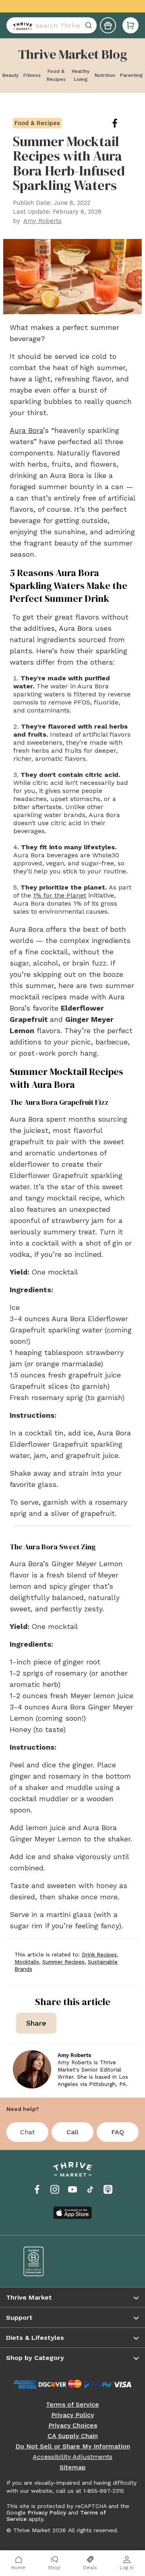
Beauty (10, 75)
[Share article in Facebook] (121, 123)
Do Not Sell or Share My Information (73, 2446)
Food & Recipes (56, 75)
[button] (130, 25)
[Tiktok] (90, 2189)
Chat (27, 2132)
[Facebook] (37, 2189)
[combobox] (52, 25)
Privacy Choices (73, 2426)
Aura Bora (26, 430)
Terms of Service (72, 2405)
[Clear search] (89, 25)
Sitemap (73, 2467)
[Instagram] (55, 2189)
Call (72, 2132)
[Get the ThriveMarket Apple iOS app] (72, 2213)
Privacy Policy (72, 2415)
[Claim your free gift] (108, 25)
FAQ (118, 2132)
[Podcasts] (108, 2189)
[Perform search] (21, 25)
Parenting (131, 75)
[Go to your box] (130, 25)
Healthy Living (81, 75)
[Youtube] (72, 2189)
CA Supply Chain (73, 2436)
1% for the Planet (60, 895)
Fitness (32, 75)
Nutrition (105, 75)
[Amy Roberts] (32, 2069)
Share (36, 2023)
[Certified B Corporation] (42, 2261)
